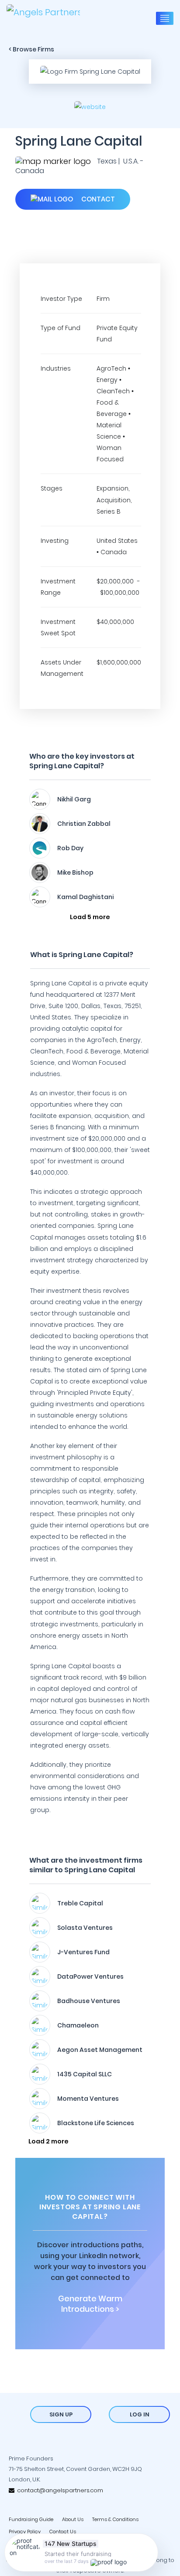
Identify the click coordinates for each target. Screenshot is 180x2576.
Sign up (61, 2414)
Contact (97, 199)
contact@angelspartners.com (59, 2490)
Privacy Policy (25, 2532)
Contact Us (63, 2532)
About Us (73, 2519)
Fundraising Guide (31, 2519)
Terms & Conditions (115, 2519)
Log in (140, 2414)
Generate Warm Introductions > (90, 2304)
